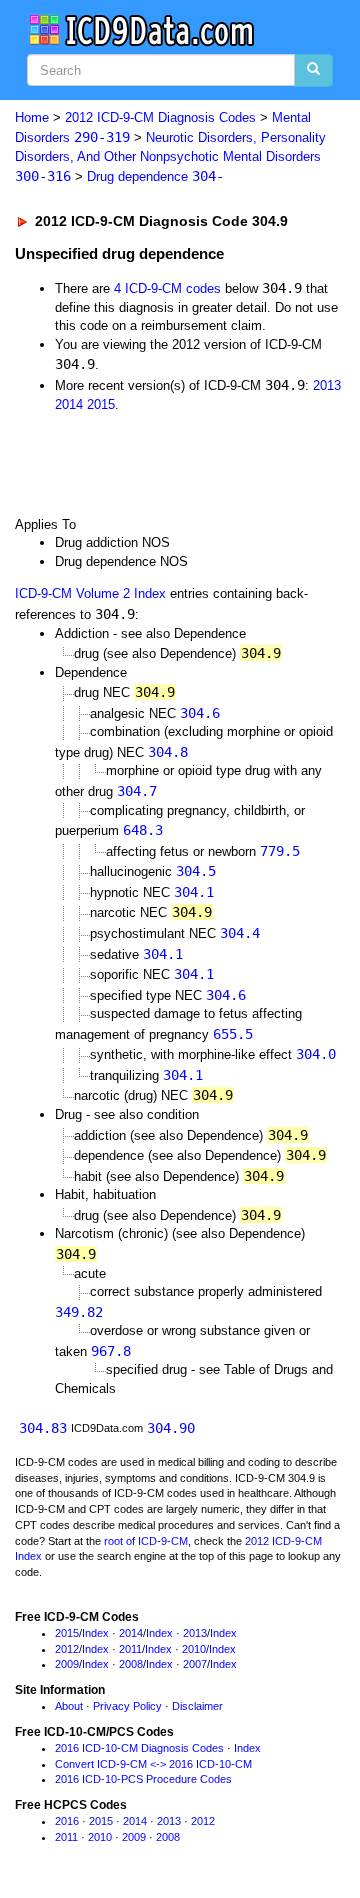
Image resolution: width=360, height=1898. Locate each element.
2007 (195, 1664)
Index (95, 1633)
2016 (67, 1821)
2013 (327, 385)
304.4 (240, 933)
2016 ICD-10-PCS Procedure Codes (143, 1779)
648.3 (143, 830)
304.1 (194, 892)
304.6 (200, 713)
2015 (101, 404)
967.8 (111, 1351)
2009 (67, 1664)
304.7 (137, 791)
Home (32, 117)
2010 (194, 1649)
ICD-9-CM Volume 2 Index (90, 593)
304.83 (43, 1428)
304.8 (168, 752)
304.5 (196, 871)
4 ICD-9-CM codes (167, 288)
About (69, 1706)
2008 (131, 1664)
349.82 (79, 1312)
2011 (130, 1649)
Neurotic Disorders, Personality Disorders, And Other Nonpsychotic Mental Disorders (170, 157)
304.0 (316, 1054)
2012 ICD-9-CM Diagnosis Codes (160, 117)
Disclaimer (197, 1706)
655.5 (233, 1034)
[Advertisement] (160, 463)
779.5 (280, 851)
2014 (69, 404)
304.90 (171, 1428)
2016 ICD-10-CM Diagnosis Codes (139, 1748)
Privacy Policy (127, 1706)
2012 (67, 1649)
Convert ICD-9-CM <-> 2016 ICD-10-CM (153, 1764)
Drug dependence (155, 176)
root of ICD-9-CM (146, 1541)
